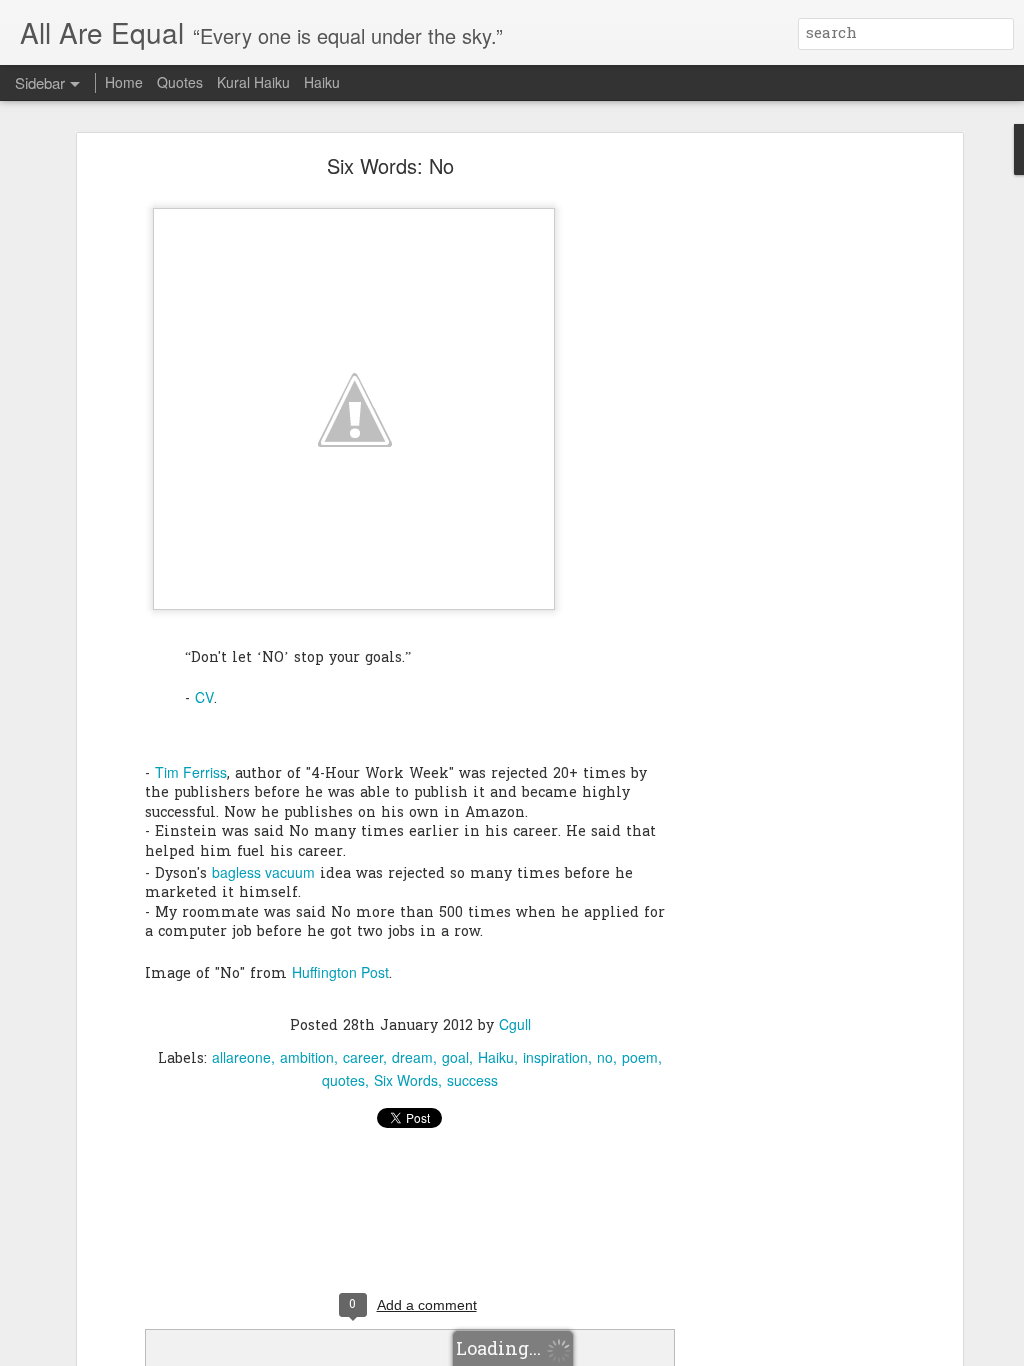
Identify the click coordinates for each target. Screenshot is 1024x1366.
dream (412, 1057)
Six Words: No (390, 165)
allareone (241, 1057)
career (363, 1057)
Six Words (406, 1080)
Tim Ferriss (191, 772)
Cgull (515, 1024)
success (472, 1080)
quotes (343, 1080)
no (605, 1057)
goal (455, 1057)
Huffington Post (340, 972)
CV (204, 697)
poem (640, 1057)
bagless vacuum (263, 872)
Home (124, 82)
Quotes (180, 82)
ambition (307, 1057)
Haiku (496, 1057)
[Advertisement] (785, 476)
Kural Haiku (253, 82)
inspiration (555, 1057)
